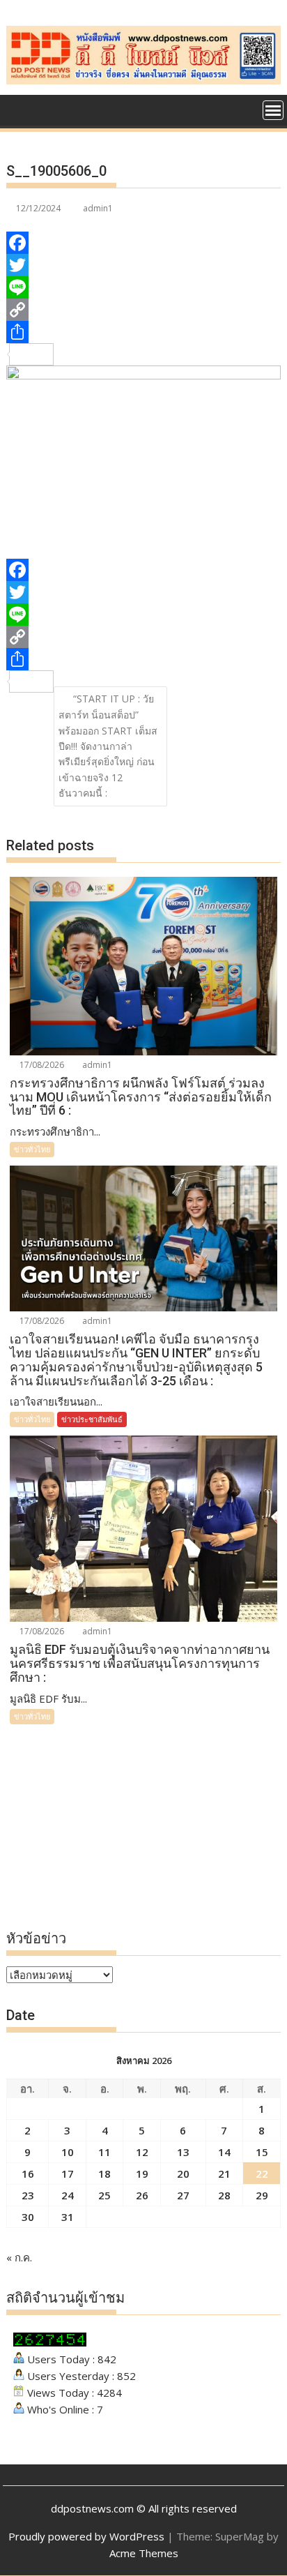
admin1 (98, 208)
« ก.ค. (19, 2257)
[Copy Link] (143, 310)
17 (68, 2174)
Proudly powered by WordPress (86, 2536)
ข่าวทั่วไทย (32, 1149)
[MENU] (273, 110)
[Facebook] (143, 243)
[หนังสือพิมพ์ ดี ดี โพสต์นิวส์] (20, 109)
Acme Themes (144, 2553)
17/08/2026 (41, 1065)
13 (183, 2152)
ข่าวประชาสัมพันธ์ (92, 1419)
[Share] (143, 332)
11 (104, 2152)
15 (262, 2152)
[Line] (143, 287)
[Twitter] (143, 265)
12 (142, 2152)
